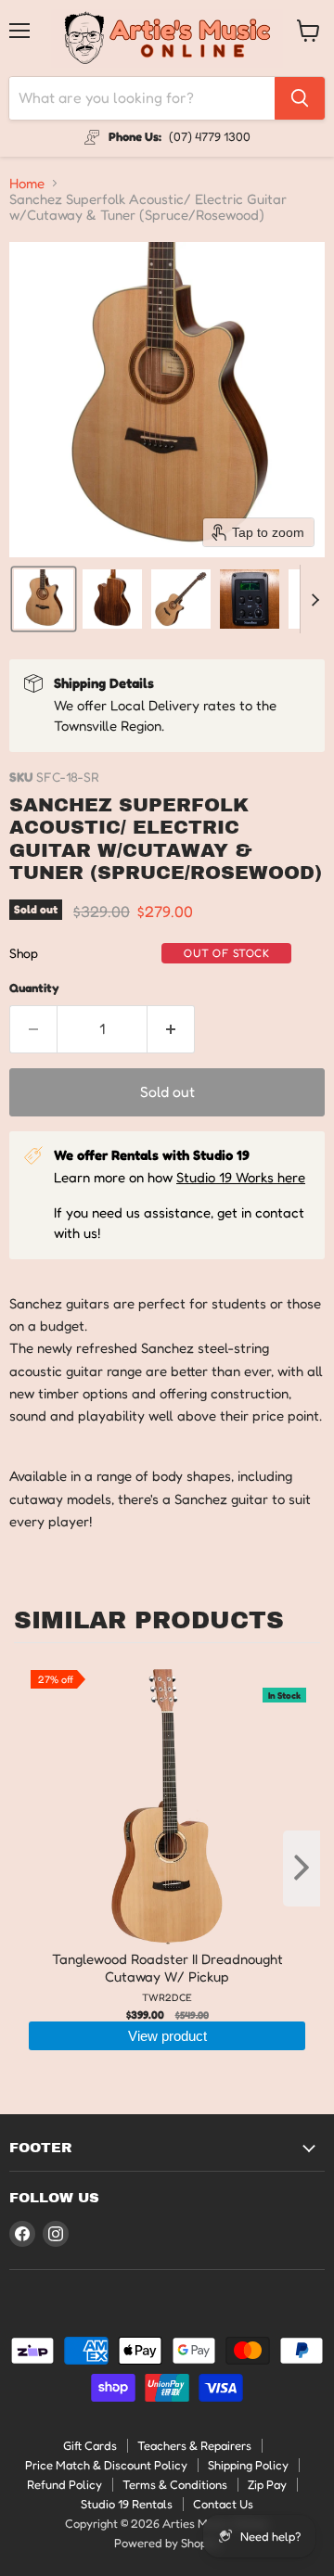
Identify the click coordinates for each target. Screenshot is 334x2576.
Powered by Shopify (167, 2543)
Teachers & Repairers (194, 2445)
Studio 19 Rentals (127, 2504)
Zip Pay (267, 2484)
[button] (44, 599)
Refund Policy (64, 2484)
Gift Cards (90, 2445)
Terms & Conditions (175, 2484)
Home (27, 183)
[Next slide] (315, 599)
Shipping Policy (248, 2465)
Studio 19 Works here (241, 1177)
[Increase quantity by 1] (171, 1029)
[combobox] (142, 98)
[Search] (300, 98)
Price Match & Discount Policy (106, 2465)
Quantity (34, 988)
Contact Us (223, 2504)
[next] (302, 1868)
